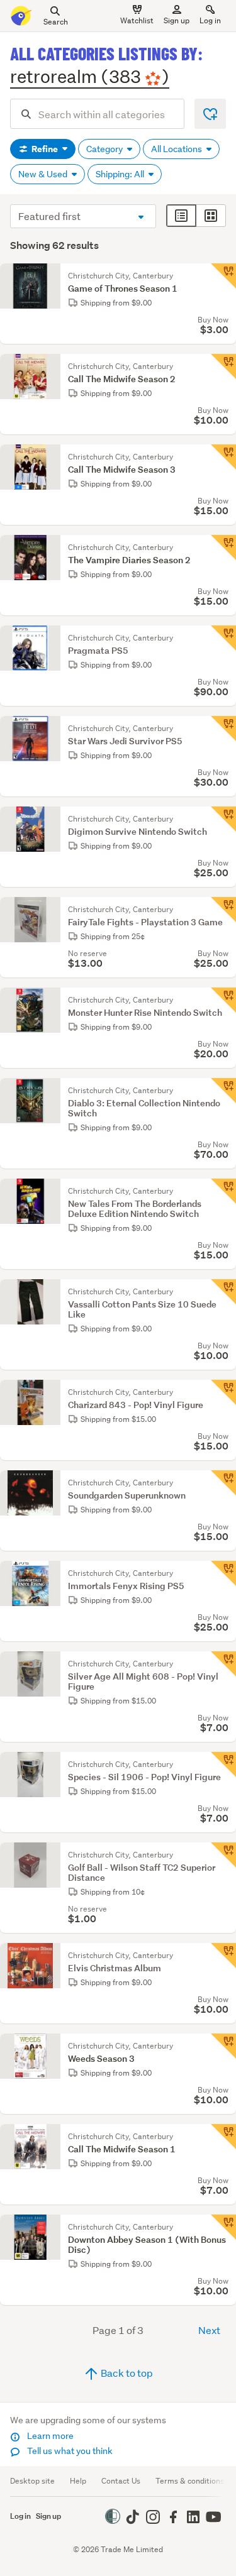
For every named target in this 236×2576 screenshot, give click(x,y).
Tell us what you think (69, 2451)
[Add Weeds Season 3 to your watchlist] (223, 2046)
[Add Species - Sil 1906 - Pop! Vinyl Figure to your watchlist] (223, 1764)
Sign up (177, 20)
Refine (45, 149)
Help (78, 2481)
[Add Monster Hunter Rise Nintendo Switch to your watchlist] (223, 1000)
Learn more (49, 2436)
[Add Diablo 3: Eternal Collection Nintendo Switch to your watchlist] (223, 1091)
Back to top (126, 2373)
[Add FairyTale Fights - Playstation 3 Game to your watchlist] (223, 910)
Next (209, 2330)
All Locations (177, 149)
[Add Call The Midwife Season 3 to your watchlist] (223, 457)
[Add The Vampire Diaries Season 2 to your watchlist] (223, 548)
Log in (210, 20)
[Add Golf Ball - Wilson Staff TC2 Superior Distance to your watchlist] (223, 1855)
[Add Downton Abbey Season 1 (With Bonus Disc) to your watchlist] (223, 2227)
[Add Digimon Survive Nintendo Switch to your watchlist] (223, 819)
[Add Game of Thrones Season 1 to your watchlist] (223, 276)
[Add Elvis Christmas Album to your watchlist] (223, 1956)
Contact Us (121, 2481)
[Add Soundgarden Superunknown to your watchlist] (223, 1483)
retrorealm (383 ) (90, 76)
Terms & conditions (190, 2481)
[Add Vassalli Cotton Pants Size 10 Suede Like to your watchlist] (223, 1292)
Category (105, 149)
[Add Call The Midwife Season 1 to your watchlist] (223, 2137)
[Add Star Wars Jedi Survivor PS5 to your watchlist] (223, 729)
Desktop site (32, 2481)
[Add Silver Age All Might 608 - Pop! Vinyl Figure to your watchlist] (223, 1664)
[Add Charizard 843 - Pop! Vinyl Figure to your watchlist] (223, 1392)
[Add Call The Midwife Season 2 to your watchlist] (223, 366)
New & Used (44, 174)
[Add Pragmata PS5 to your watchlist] (223, 638)
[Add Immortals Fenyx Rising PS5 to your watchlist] (223, 1573)
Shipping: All (121, 174)
